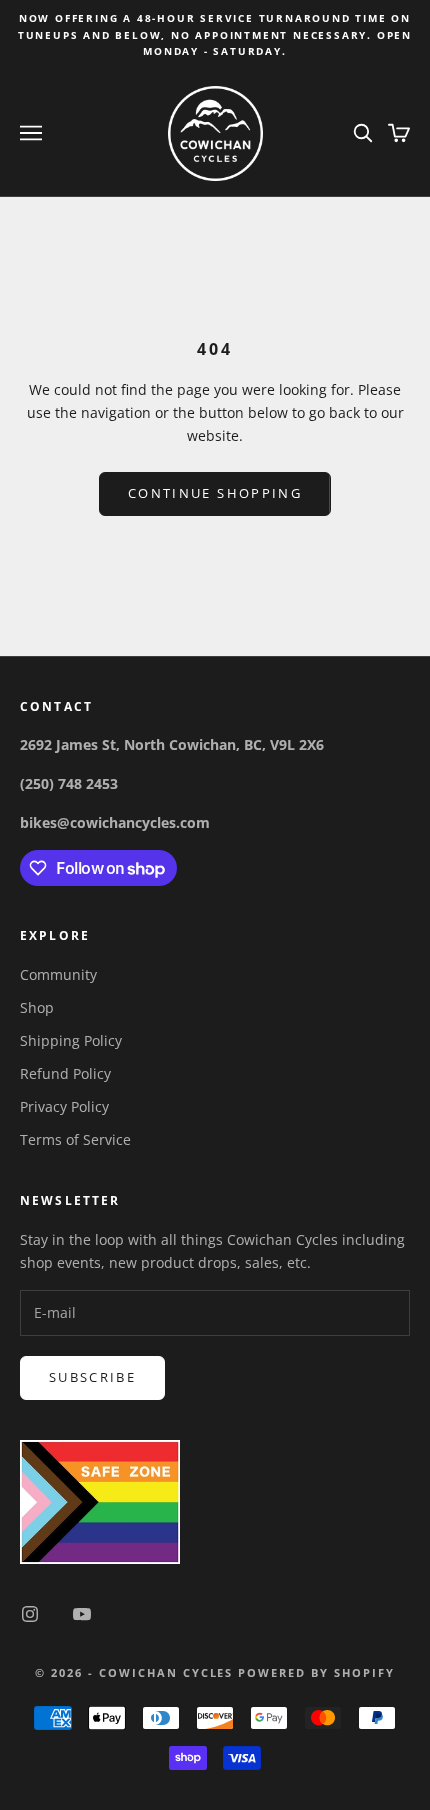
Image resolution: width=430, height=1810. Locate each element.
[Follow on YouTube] (82, 1614)
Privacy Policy (64, 1106)
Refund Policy (65, 1073)
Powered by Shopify (316, 1672)
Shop (37, 1007)
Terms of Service (75, 1139)
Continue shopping (215, 493)
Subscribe (92, 1377)
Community (58, 974)
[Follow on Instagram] (30, 1614)
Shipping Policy (71, 1040)
